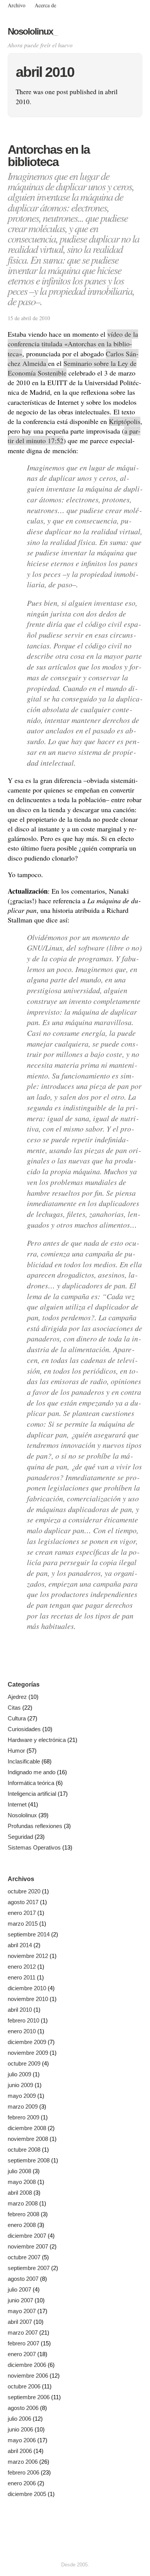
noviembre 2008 (28, 2139)
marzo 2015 (23, 1924)
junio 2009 (20, 2085)
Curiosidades (24, 1729)
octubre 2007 (24, 2257)
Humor (16, 1751)
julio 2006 (19, 2419)
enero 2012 (22, 1967)
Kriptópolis (125, 421)
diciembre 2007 (27, 2236)
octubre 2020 (24, 1891)
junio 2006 (20, 2429)
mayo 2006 (22, 2440)
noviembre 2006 (28, 2376)
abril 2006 (20, 2451)
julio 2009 (19, 2074)
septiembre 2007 (29, 2268)
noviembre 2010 (28, 1999)
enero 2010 (22, 2031)
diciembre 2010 (27, 1988)
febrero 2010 (23, 2020)
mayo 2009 (22, 2096)
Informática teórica (31, 1783)
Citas (14, 1708)
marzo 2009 (23, 2107)
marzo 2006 (23, 2462)
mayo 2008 (22, 2182)
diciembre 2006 (27, 2365)
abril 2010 (20, 2010)
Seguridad (20, 1837)
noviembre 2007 (28, 2246)
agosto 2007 (23, 2279)
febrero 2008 (23, 2214)
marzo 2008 (23, 2203)
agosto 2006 (23, 2408)
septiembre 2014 (29, 1934)
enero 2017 (22, 1913)
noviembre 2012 (28, 1956)
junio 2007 (20, 2300)
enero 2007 (22, 2354)
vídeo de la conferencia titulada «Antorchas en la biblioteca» (73, 344)
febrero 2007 (23, 2343)
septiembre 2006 (29, 2397)
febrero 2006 (23, 2472)
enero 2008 (22, 2225)
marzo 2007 (23, 2333)
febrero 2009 (23, 2117)
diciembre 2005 (27, 2494)
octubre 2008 (24, 2150)
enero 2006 (22, 2483)
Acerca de (45, 5)
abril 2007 (20, 2322)
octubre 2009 (24, 2063)
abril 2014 (20, 1945)
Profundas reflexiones (35, 1826)
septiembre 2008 (29, 2160)
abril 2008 (20, 2193)
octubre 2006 (24, 2386)
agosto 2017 (23, 1902)
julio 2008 (19, 2171)
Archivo (17, 5)
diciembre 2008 (27, 2128)
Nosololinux (32, 31)
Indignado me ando (32, 1772)
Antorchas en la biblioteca (49, 156)
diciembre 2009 (27, 2042)
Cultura (17, 1718)
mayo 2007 (22, 2311)
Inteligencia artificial (32, 1794)
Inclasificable (24, 1761)
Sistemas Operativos (34, 1847)
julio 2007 (19, 2289)
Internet (17, 1804)
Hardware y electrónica (37, 1740)
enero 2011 (22, 1977)
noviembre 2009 (28, 2053)
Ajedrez (17, 1697)
